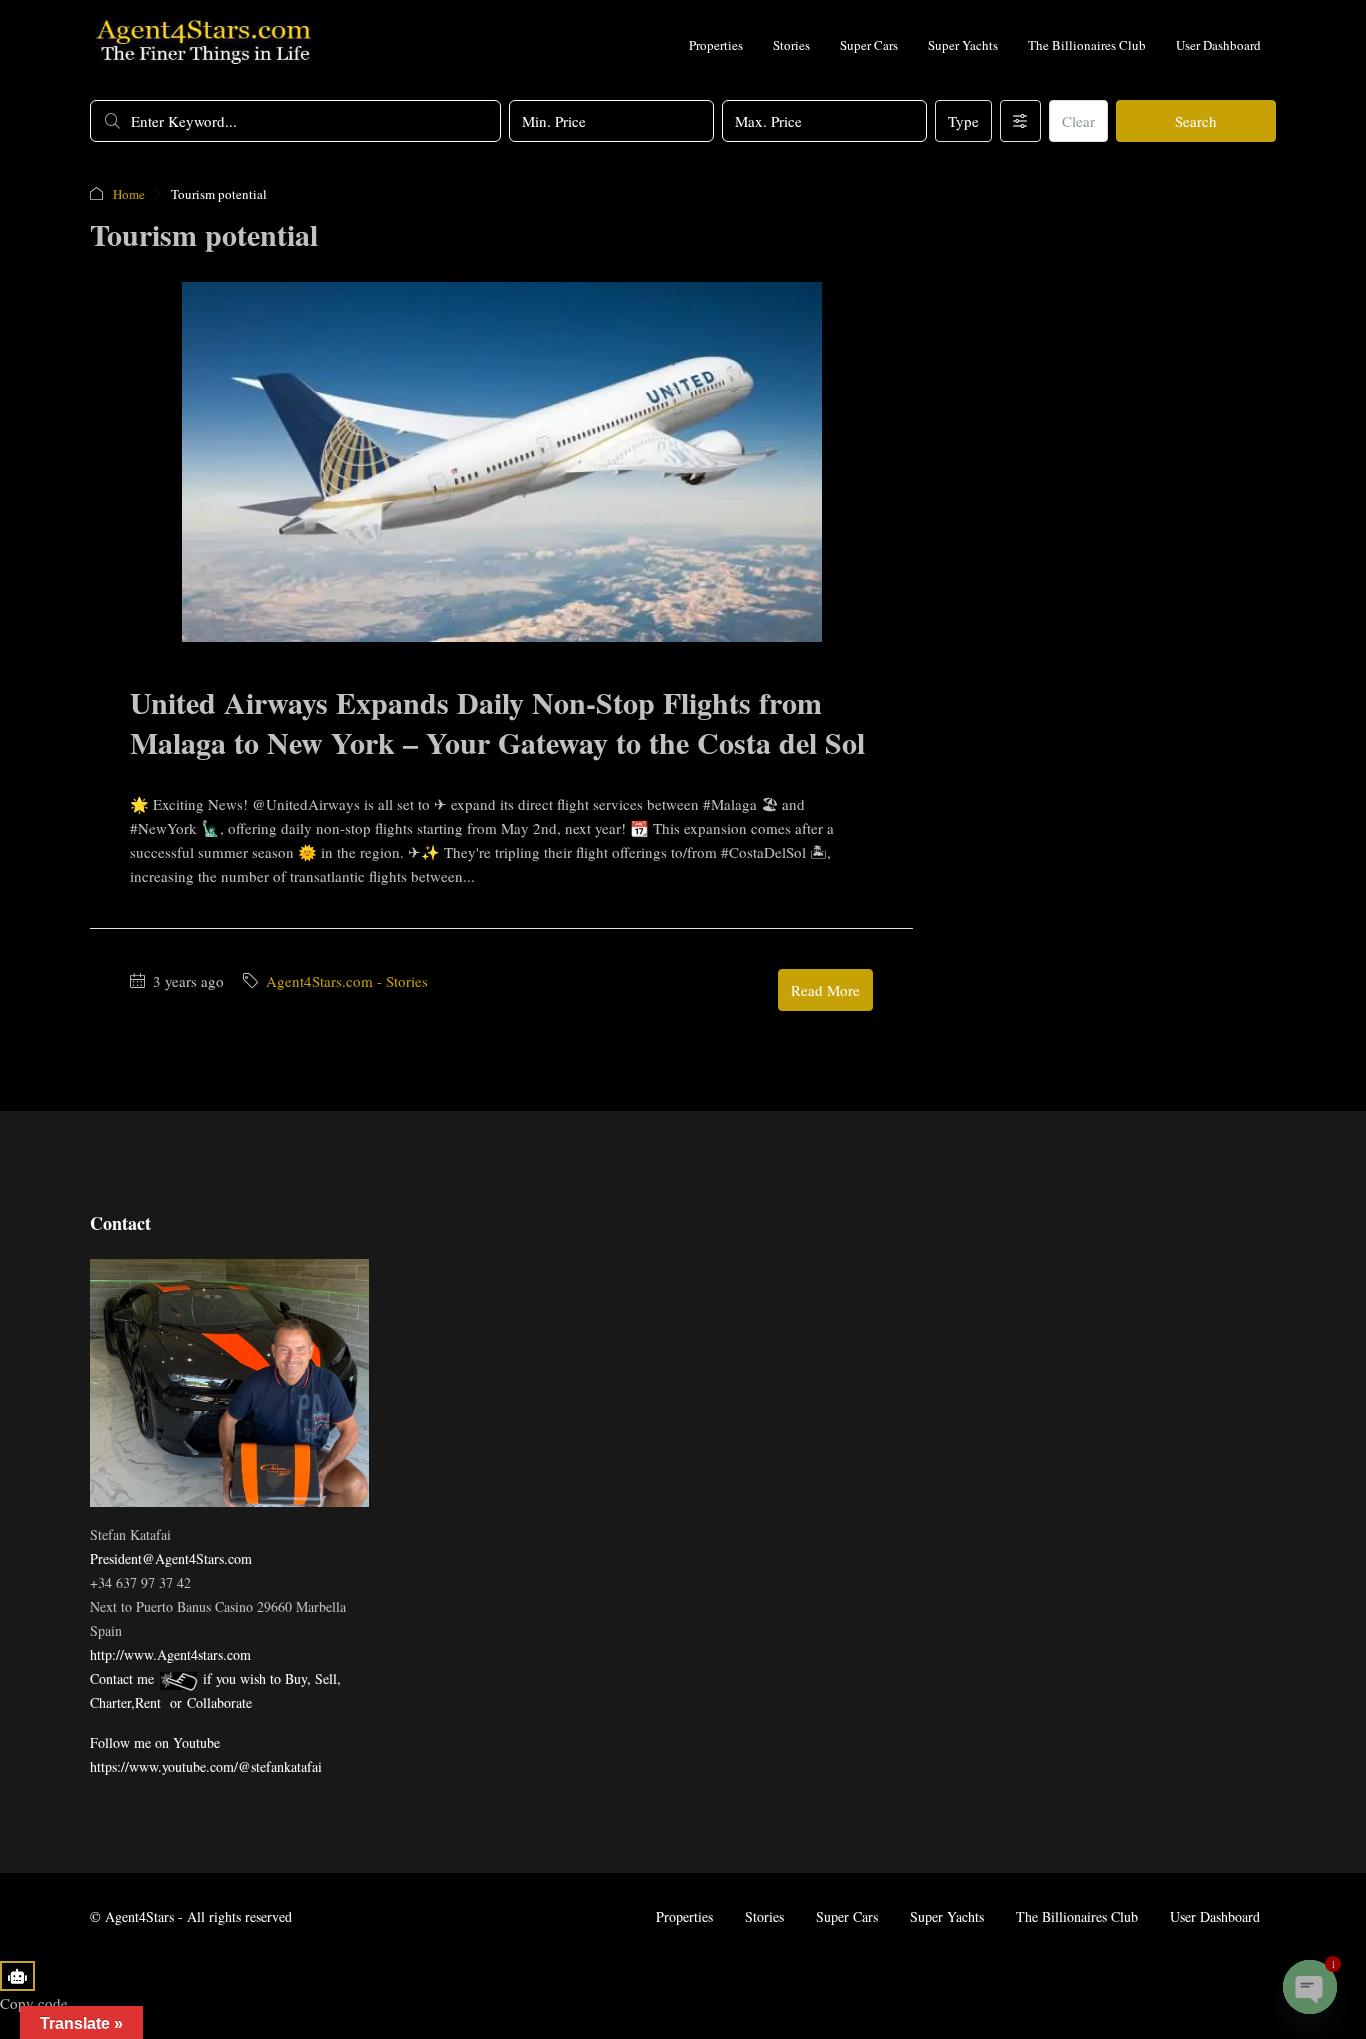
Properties (716, 45)
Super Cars (869, 45)
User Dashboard (1218, 45)
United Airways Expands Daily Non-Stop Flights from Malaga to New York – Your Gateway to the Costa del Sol (497, 722)
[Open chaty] (1310, 1987)
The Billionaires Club (1087, 45)
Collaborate (219, 1702)
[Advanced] (1020, 121)
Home (129, 194)
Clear (1078, 121)
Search (1196, 121)
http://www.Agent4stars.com (170, 1654)
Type (963, 121)
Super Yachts (963, 45)
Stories (791, 45)
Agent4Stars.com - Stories (347, 981)
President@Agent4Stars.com (171, 1558)
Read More (825, 990)
